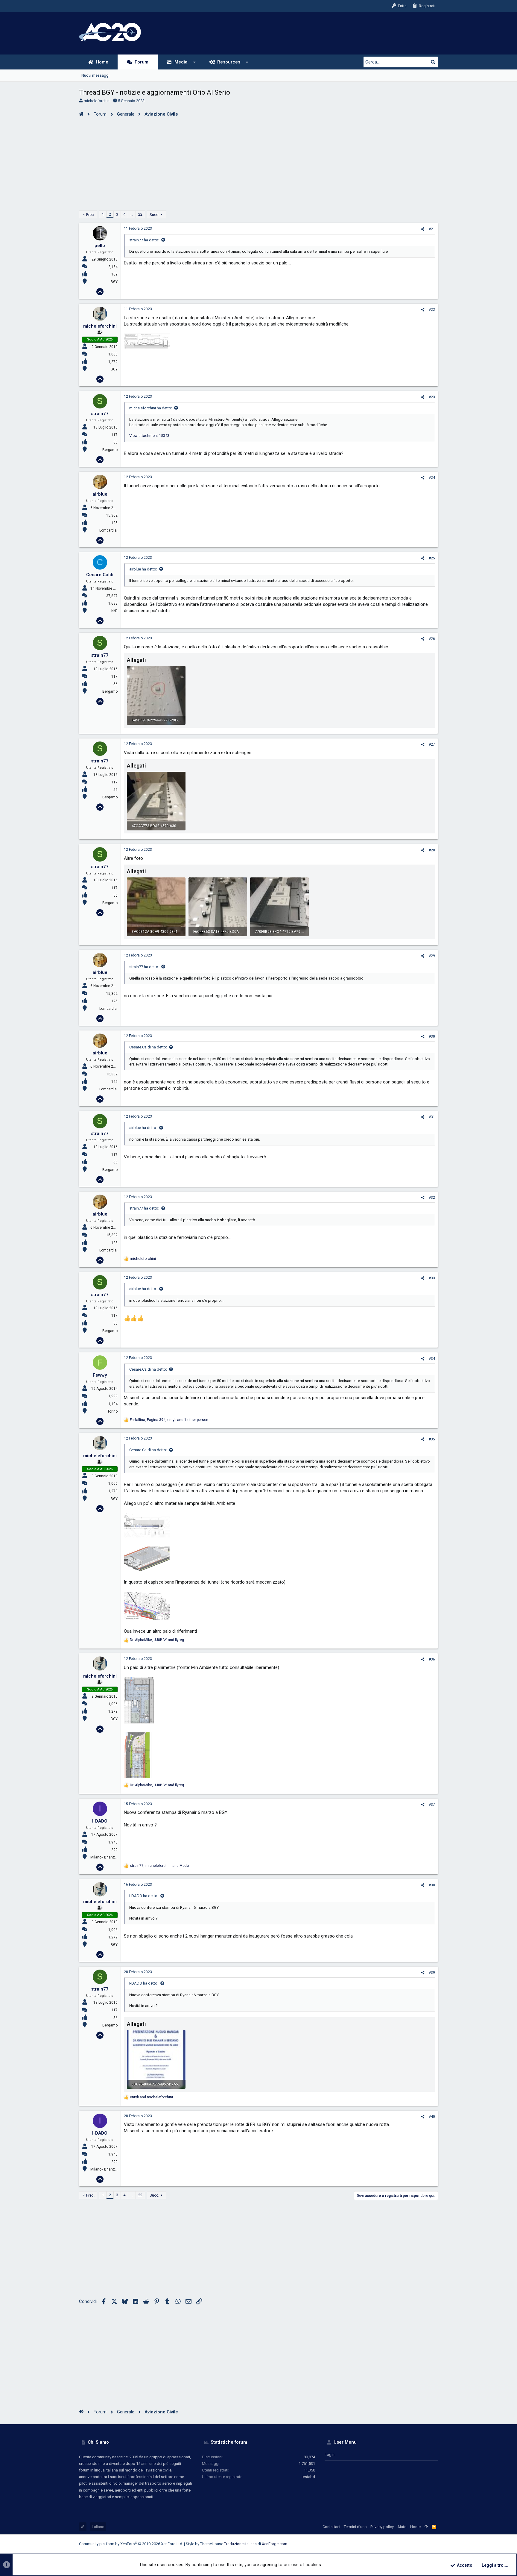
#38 (432, 1885)
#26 (432, 639)
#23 (432, 397)
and (151, 2097)
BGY (114, 282)
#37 (432, 1805)
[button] (195, 62)
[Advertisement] (258, 162)
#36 (432, 1659)
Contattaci (331, 2527)
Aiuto (402, 2527)
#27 (432, 744)
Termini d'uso (355, 2527)
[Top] (426, 2527)
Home (415, 2527)
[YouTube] (435, 2544)
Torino (112, 1411)
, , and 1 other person (169, 1420)
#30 (432, 1036)
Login (330, 2455)
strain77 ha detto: (144, 240)
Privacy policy (382, 2527)
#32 (432, 1198)
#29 (432, 956)
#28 (432, 850)
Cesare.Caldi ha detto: (148, 1047)
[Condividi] (423, 229)
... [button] (132, 214)
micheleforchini (97, 101)
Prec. (90, 215)
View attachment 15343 (149, 436)
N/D (114, 611)
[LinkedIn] (417, 2544)
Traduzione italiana (240, 2544)
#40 (432, 2117)
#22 (432, 310)
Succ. (154, 215)
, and (157, 1640)
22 (140, 214)
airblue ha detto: (143, 569)
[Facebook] (399, 2544)
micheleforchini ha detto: (151, 408)
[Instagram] (408, 2544)
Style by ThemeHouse (204, 2544)
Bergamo (110, 450)
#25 (432, 558)
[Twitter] (426, 2544)
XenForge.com (275, 2544)
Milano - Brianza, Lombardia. (114, 1857)
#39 (432, 1973)
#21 (432, 229)
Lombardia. (108, 530)
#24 (432, 478)
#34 (432, 1359)
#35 (432, 1439)
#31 (432, 1117)
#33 (432, 1278)
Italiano (98, 2527)
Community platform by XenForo (131, 2544)
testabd (308, 2477)
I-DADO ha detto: (144, 1896)
